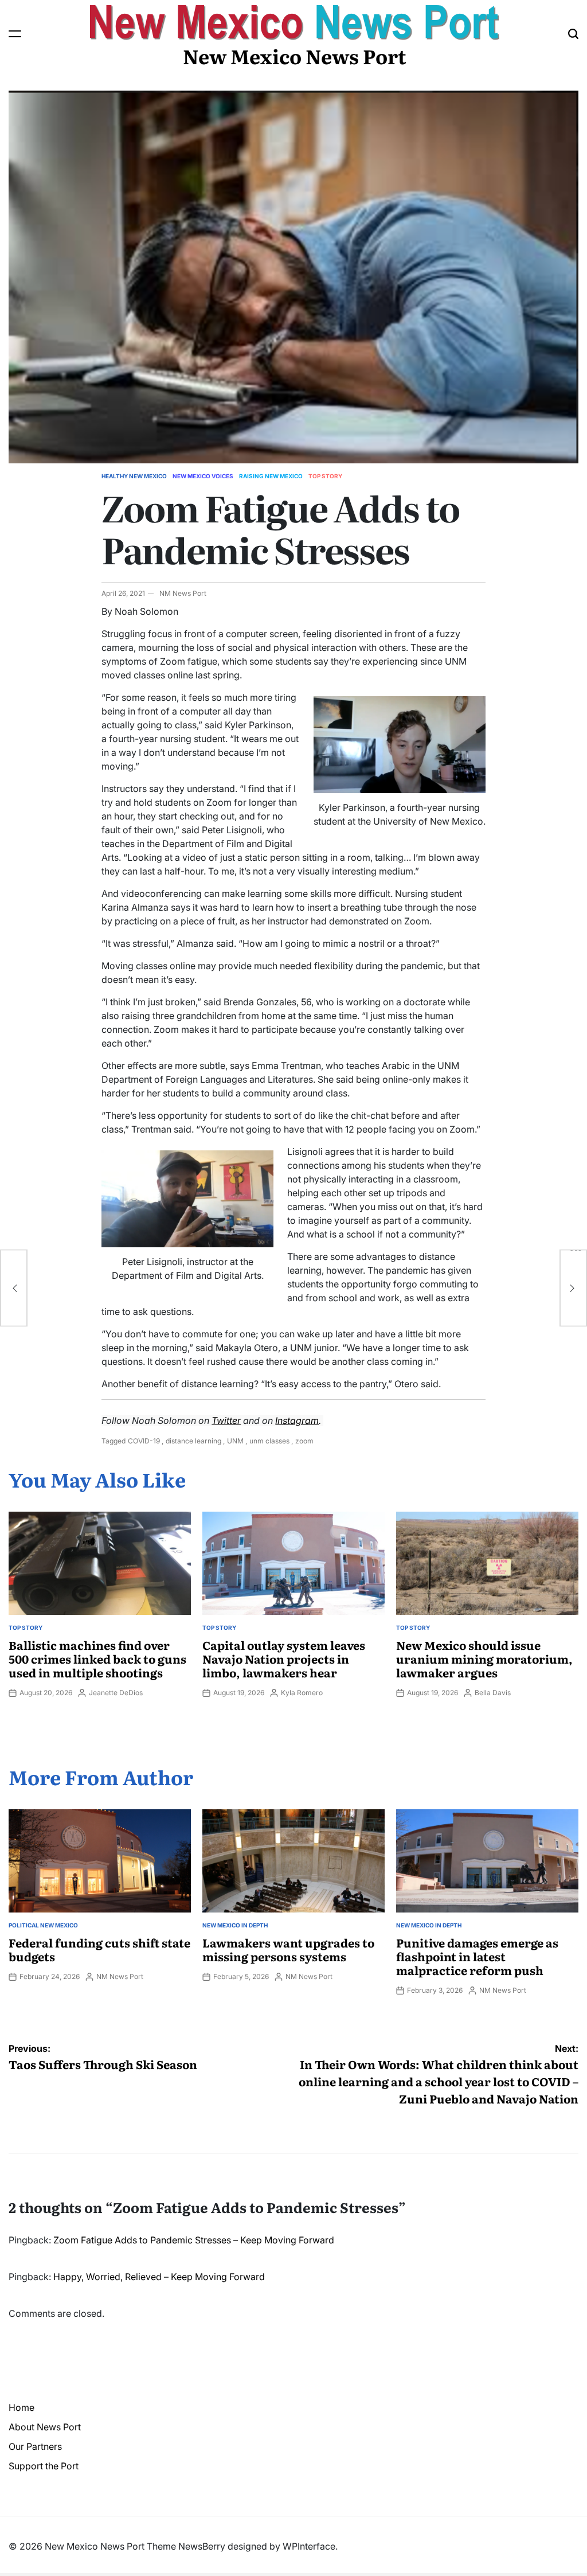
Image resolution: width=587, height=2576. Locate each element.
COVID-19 (144, 1441)
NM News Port (183, 593)
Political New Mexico (43, 1925)
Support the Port (44, 2466)
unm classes (269, 1441)
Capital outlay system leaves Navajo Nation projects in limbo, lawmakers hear (284, 1658)
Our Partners (35, 2446)
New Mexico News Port (295, 56)
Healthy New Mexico (134, 476)
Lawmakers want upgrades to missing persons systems (288, 1949)
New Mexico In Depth (235, 1925)
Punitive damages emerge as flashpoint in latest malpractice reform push (477, 1956)
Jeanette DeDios (116, 1693)
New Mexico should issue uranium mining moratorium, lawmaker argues (484, 1658)
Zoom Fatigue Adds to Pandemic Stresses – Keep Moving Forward (194, 2240)
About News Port (45, 2427)
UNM (235, 1441)
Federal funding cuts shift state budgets (99, 1949)
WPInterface (309, 2546)
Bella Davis (493, 1693)
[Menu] (15, 34)
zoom (304, 1441)
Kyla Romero (302, 1693)
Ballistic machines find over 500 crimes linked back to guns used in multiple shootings (97, 1658)
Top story (325, 476)
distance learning (193, 1441)
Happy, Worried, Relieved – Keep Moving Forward (159, 2277)
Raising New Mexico (271, 476)
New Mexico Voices (203, 476)
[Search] (573, 34)
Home (21, 2407)
